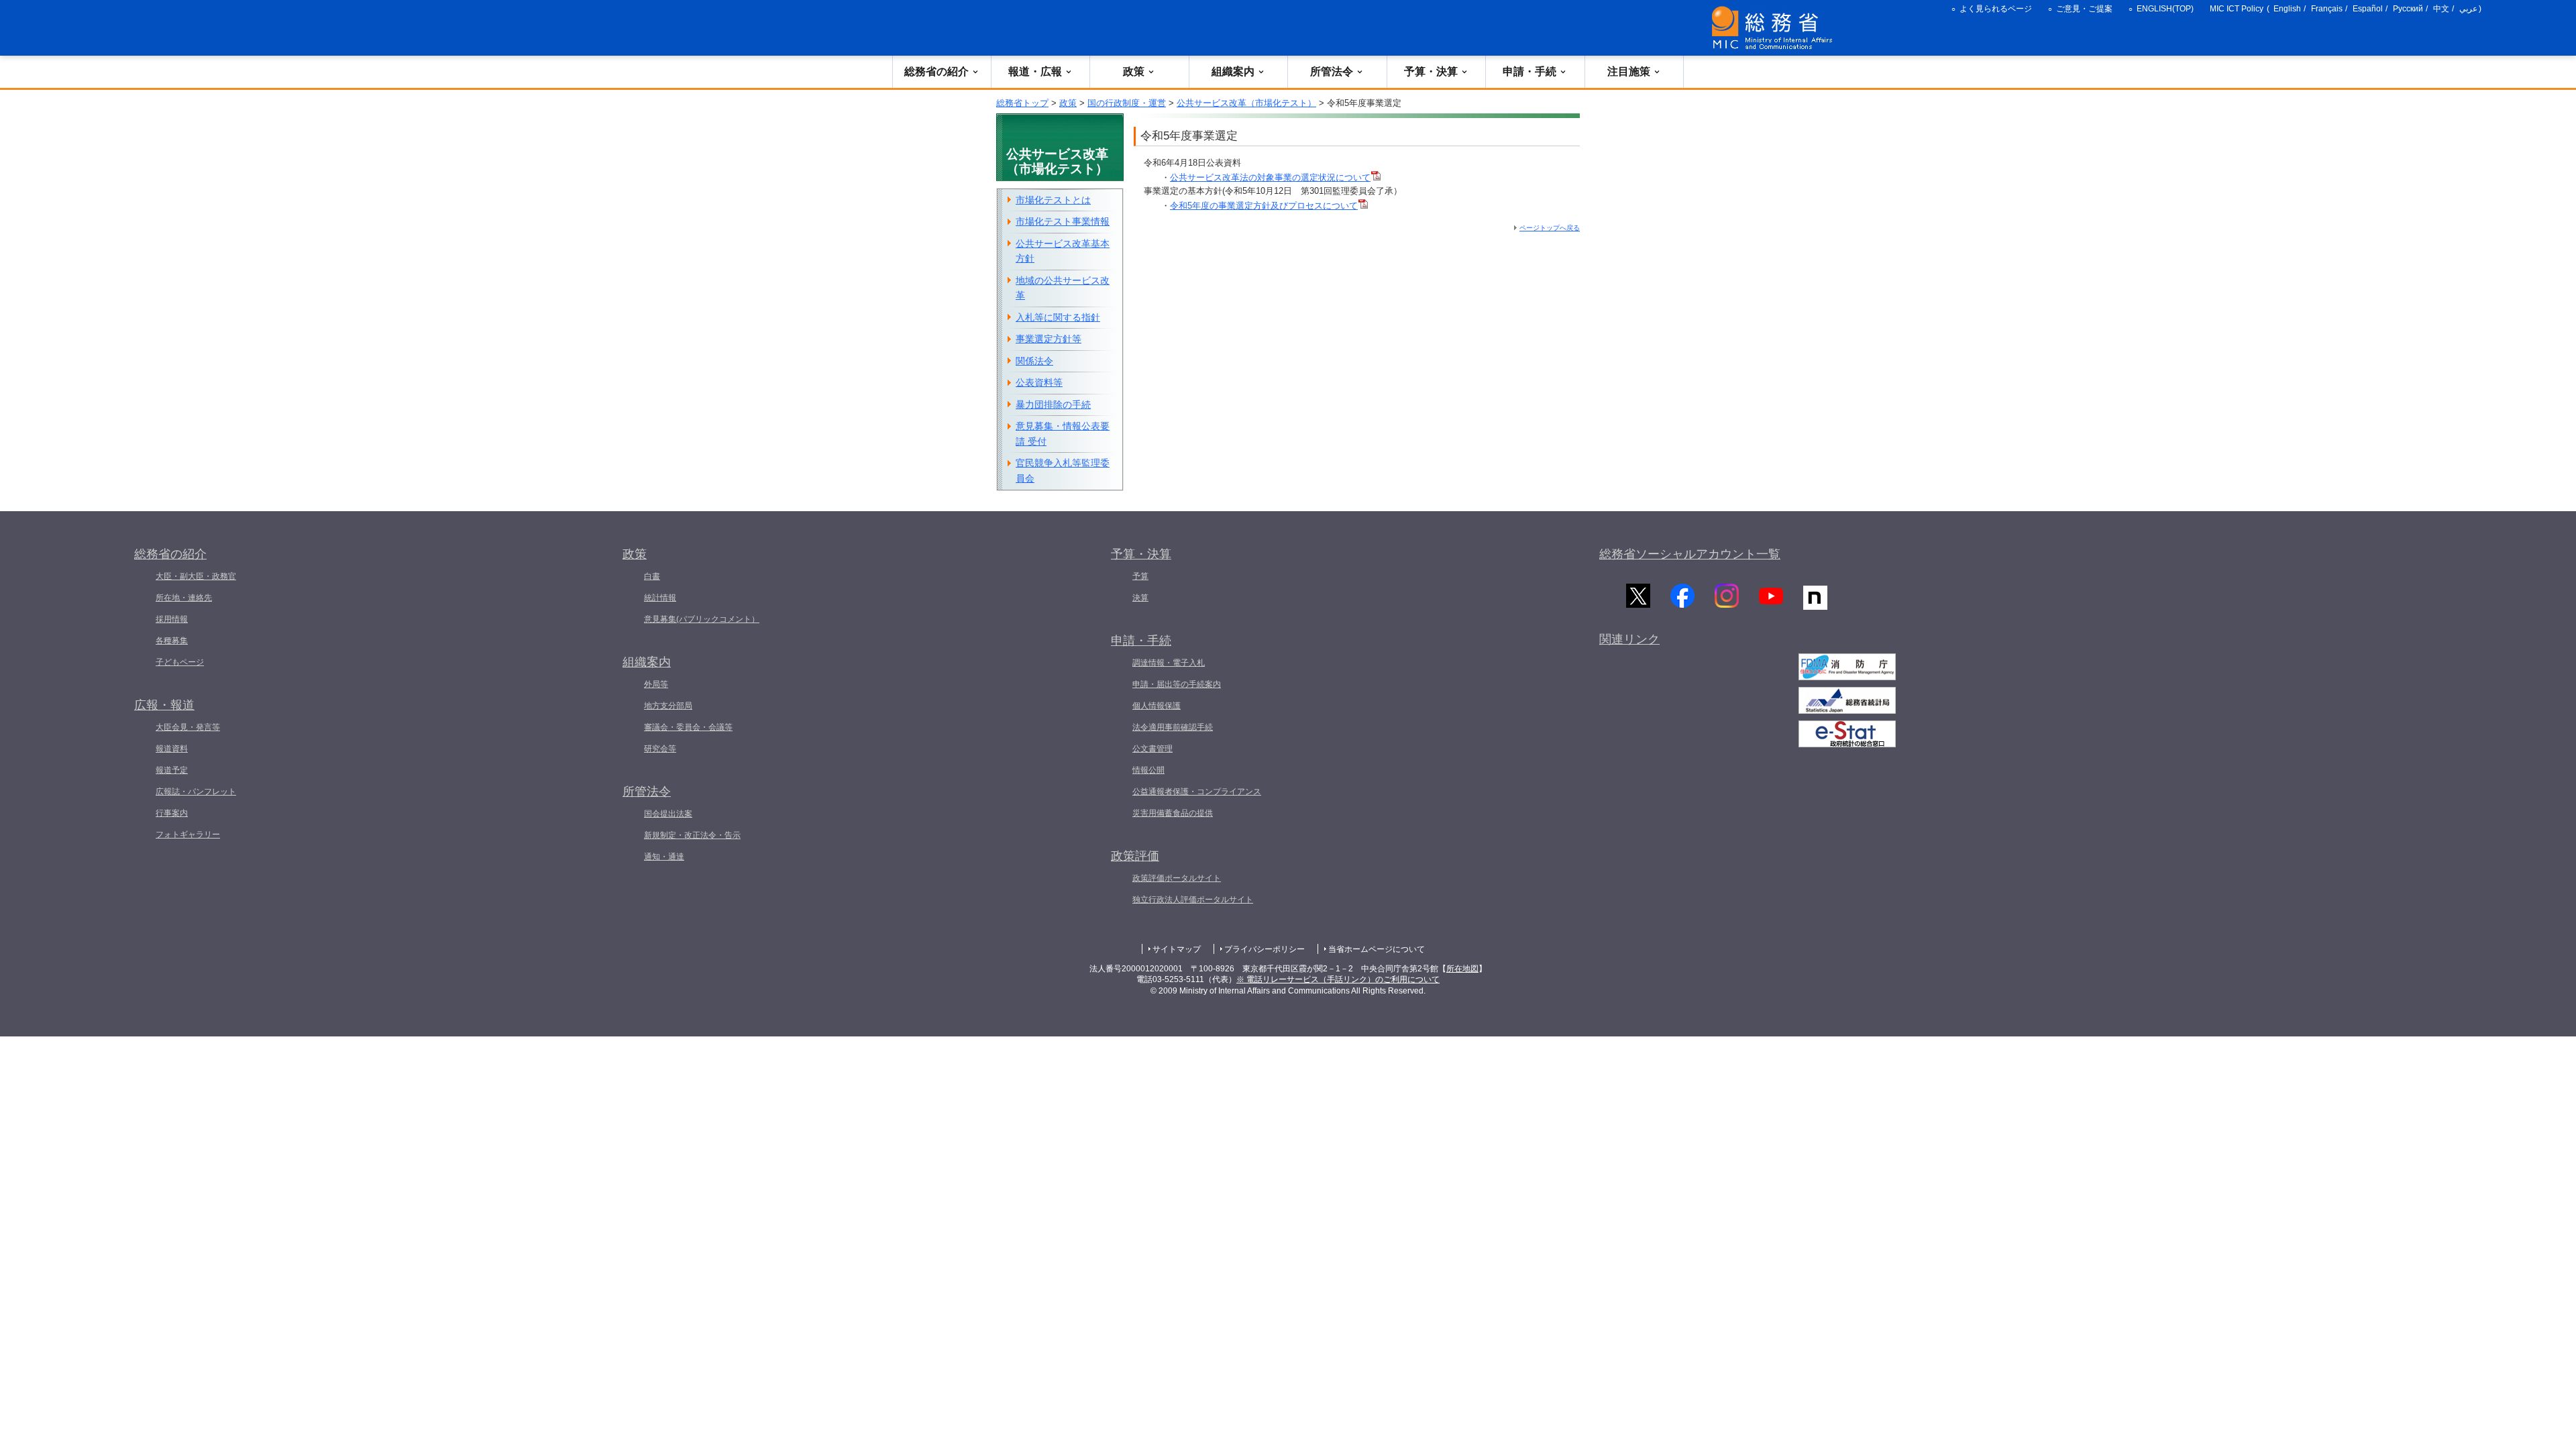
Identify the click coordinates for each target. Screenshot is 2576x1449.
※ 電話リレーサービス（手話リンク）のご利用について (1338, 979)
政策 (1134, 71)
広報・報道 (164, 705)
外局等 (656, 684)
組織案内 (1233, 71)
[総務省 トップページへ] (1775, 28)
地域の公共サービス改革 (1063, 288)
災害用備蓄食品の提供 (1173, 813)
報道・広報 (1035, 71)
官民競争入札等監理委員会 (1063, 471)
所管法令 (1332, 71)
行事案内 (172, 813)
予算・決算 (1431, 71)
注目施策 (1629, 71)
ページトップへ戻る (1550, 228)
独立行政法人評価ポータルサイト (1193, 900)
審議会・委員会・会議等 (688, 727)
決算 (1140, 598)
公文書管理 (1152, 749)
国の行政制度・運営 (1127, 103)
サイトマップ (1177, 949)
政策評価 (1135, 856)
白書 (652, 576)
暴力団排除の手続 (1053, 405)
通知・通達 (664, 857)
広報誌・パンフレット (196, 792)
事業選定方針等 (1049, 339)
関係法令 (1034, 361)
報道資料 (172, 749)
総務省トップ (1022, 103)
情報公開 (1148, 770)
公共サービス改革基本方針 (1063, 251)
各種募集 (172, 641)
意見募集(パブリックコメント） (702, 619)
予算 (1140, 576)
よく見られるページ (1996, 9)
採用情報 (172, 619)
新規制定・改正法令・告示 (692, 835)
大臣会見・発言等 (188, 727)
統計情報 (660, 598)
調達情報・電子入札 (1169, 663)
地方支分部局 (668, 706)
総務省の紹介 (936, 71)
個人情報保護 (1157, 706)
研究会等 (660, 749)
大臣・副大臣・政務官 (196, 576)
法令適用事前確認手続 (1173, 727)
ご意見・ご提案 (2084, 9)
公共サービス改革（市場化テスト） (1246, 103)
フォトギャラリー (188, 835)
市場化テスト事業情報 (1063, 221)
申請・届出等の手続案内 (1177, 684)
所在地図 (1462, 969)
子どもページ (180, 662)
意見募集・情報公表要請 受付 (1063, 434)
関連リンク (1629, 639)
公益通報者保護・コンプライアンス (1197, 792)
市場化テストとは (1053, 200)
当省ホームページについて (1377, 949)
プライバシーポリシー (1265, 949)
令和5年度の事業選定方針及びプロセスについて (1264, 206)
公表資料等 (1039, 382)
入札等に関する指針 (1058, 317)
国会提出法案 (668, 814)
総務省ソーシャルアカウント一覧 (1690, 554)
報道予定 (172, 770)
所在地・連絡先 (184, 598)
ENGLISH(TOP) (2165, 9)
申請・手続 (1529, 71)
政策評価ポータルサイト (1177, 878)
